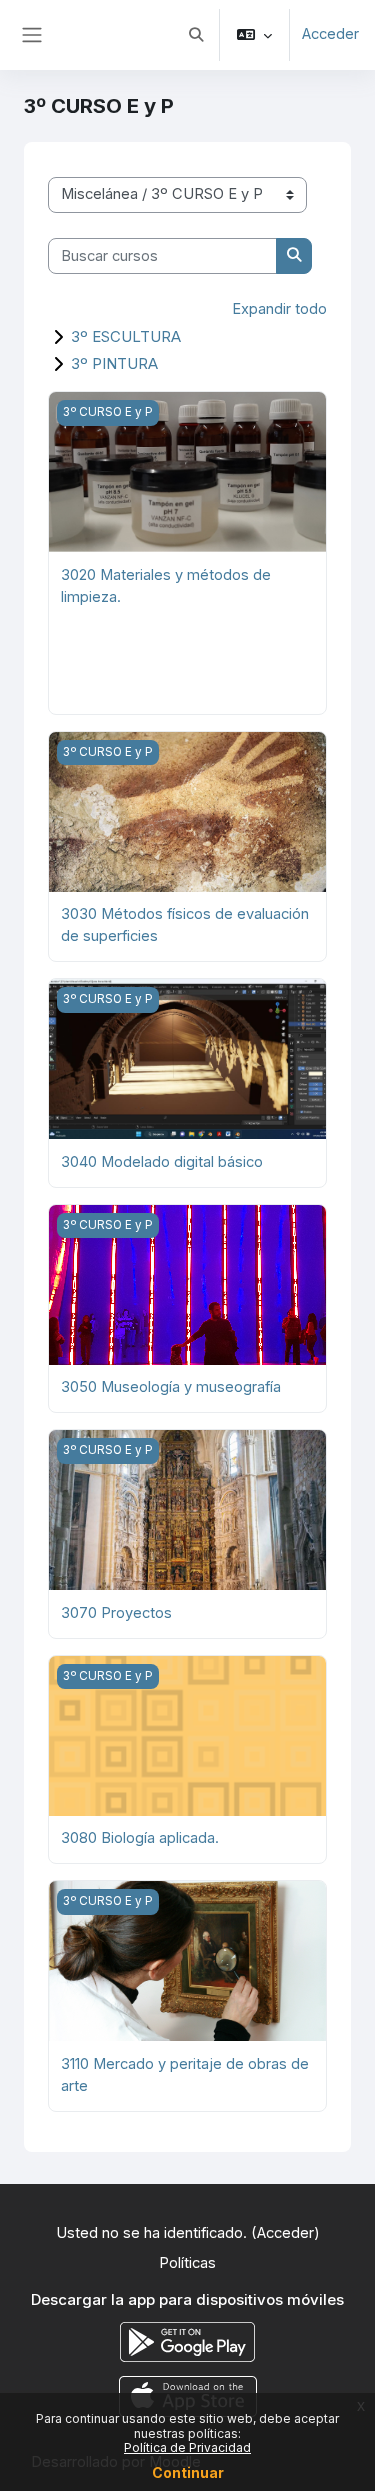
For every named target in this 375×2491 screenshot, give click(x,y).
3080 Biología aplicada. (140, 1838)
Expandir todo (279, 309)
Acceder (330, 34)
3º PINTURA (114, 363)
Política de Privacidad (187, 2447)
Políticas (187, 2263)
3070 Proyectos (116, 1613)
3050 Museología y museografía (171, 1387)
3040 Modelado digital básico (162, 1162)
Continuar (188, 2472)
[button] (196, 35)
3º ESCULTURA (126, 336)
